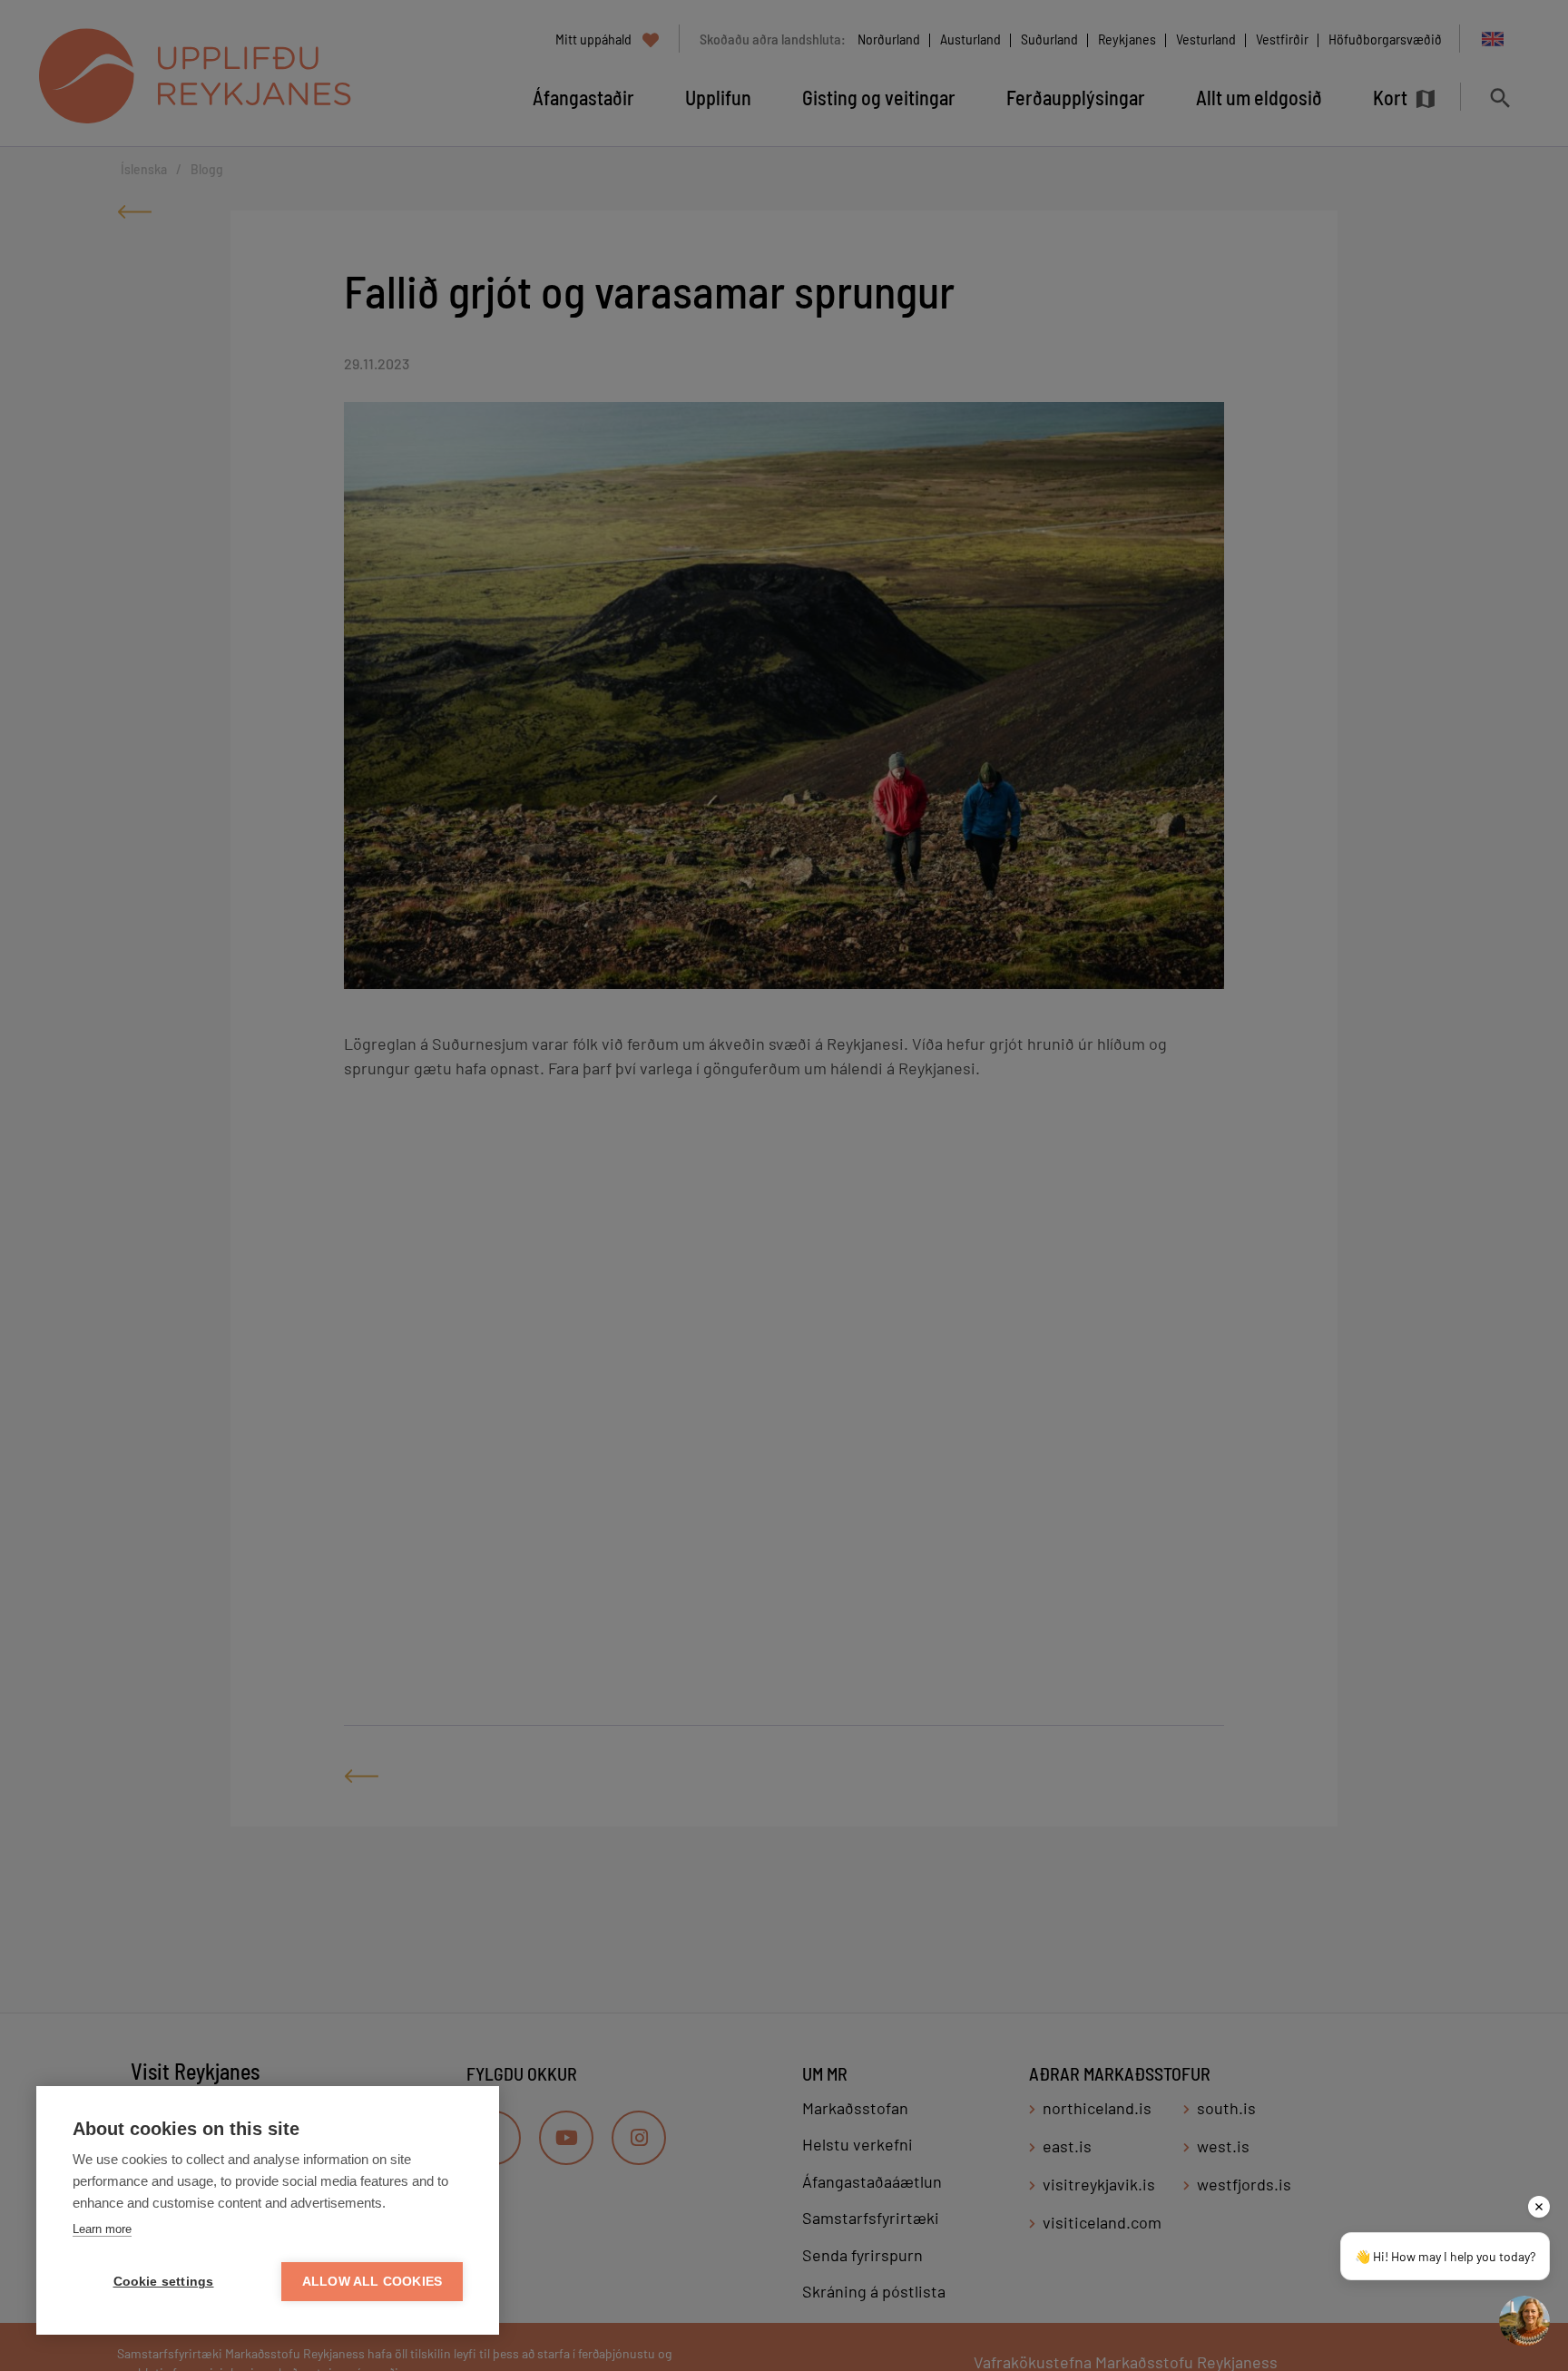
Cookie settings (164, 2282)
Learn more (102, 2229)
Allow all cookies (372, 2282)
